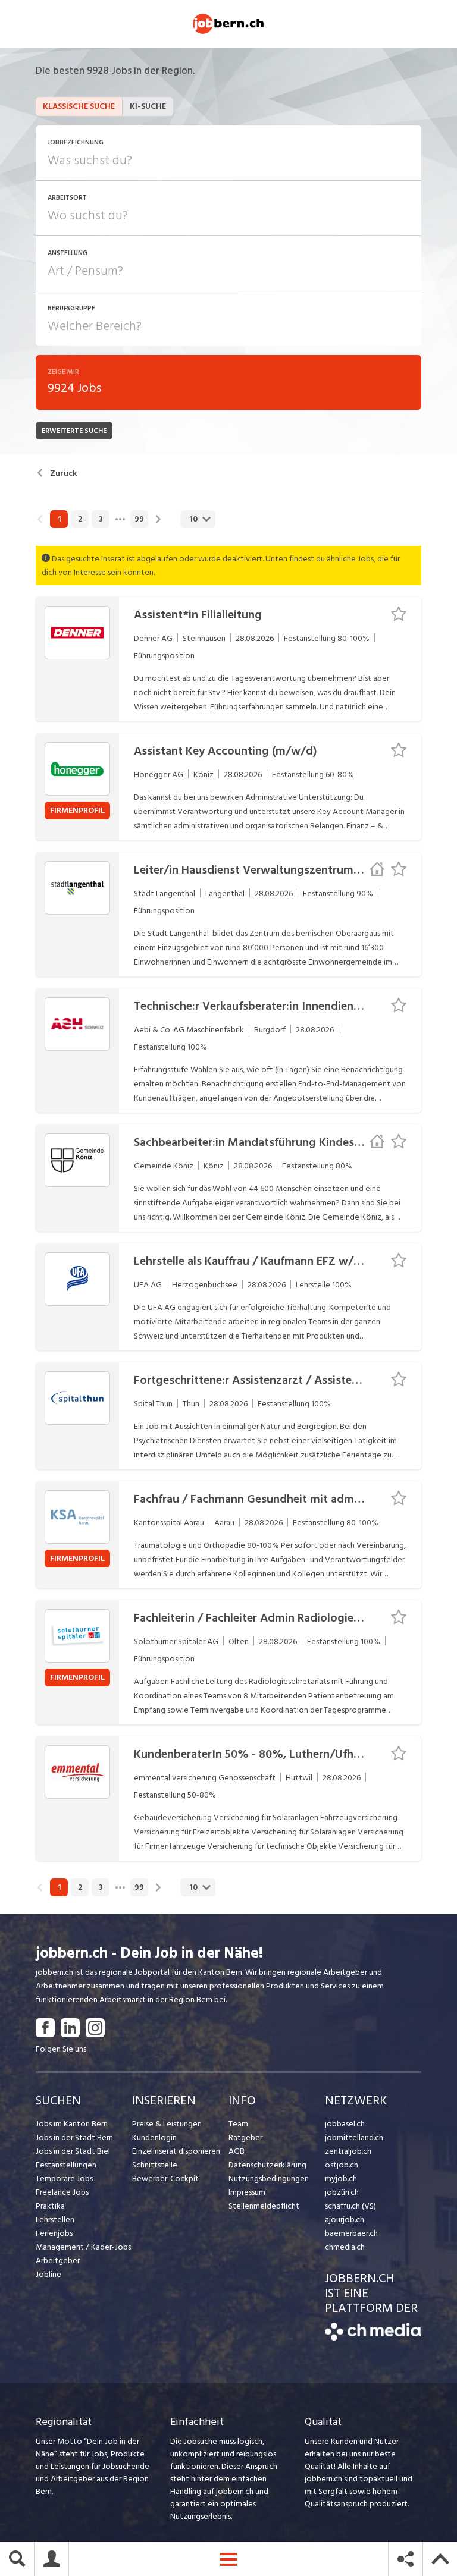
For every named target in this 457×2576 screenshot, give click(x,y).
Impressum (247, 2192)
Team (238, 2124)
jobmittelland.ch (354, 2137)
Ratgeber (245, 2137)
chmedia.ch (345, 2247)
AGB (237, 2151)
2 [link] (80, 519)
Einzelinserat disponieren (176, 2151)
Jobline (48, 2274)
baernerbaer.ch (351, 2233)
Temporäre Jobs (64, 2178)
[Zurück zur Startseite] (373, 2338)
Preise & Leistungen (167, 2124)
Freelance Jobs (62, 2192)
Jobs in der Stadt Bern (74, 2137)
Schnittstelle (155, 2165)
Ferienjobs (54, 2233)
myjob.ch (341, 2178)
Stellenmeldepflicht (264, 2206)
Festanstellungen (66, 2165)
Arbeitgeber (58, 2261)
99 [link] (139, 519)
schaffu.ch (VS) (350, 2206)
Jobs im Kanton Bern (72, 2124)
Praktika (50, 2206)
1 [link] (59, 519)
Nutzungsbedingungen (269, 2178)
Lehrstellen (55, 2220)
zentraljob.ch (348, 2151)
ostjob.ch (342, 2165)
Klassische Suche (79, 106)
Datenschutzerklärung (267, 2165)
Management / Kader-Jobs (83, 2247)
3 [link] (101, 519)
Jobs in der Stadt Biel (73, 2151)
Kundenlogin (154, 2137)
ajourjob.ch (345, 2220)
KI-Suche (148, 106)
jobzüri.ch (342, 2192)
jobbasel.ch (345, 2124)
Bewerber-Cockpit (165, 2178)
